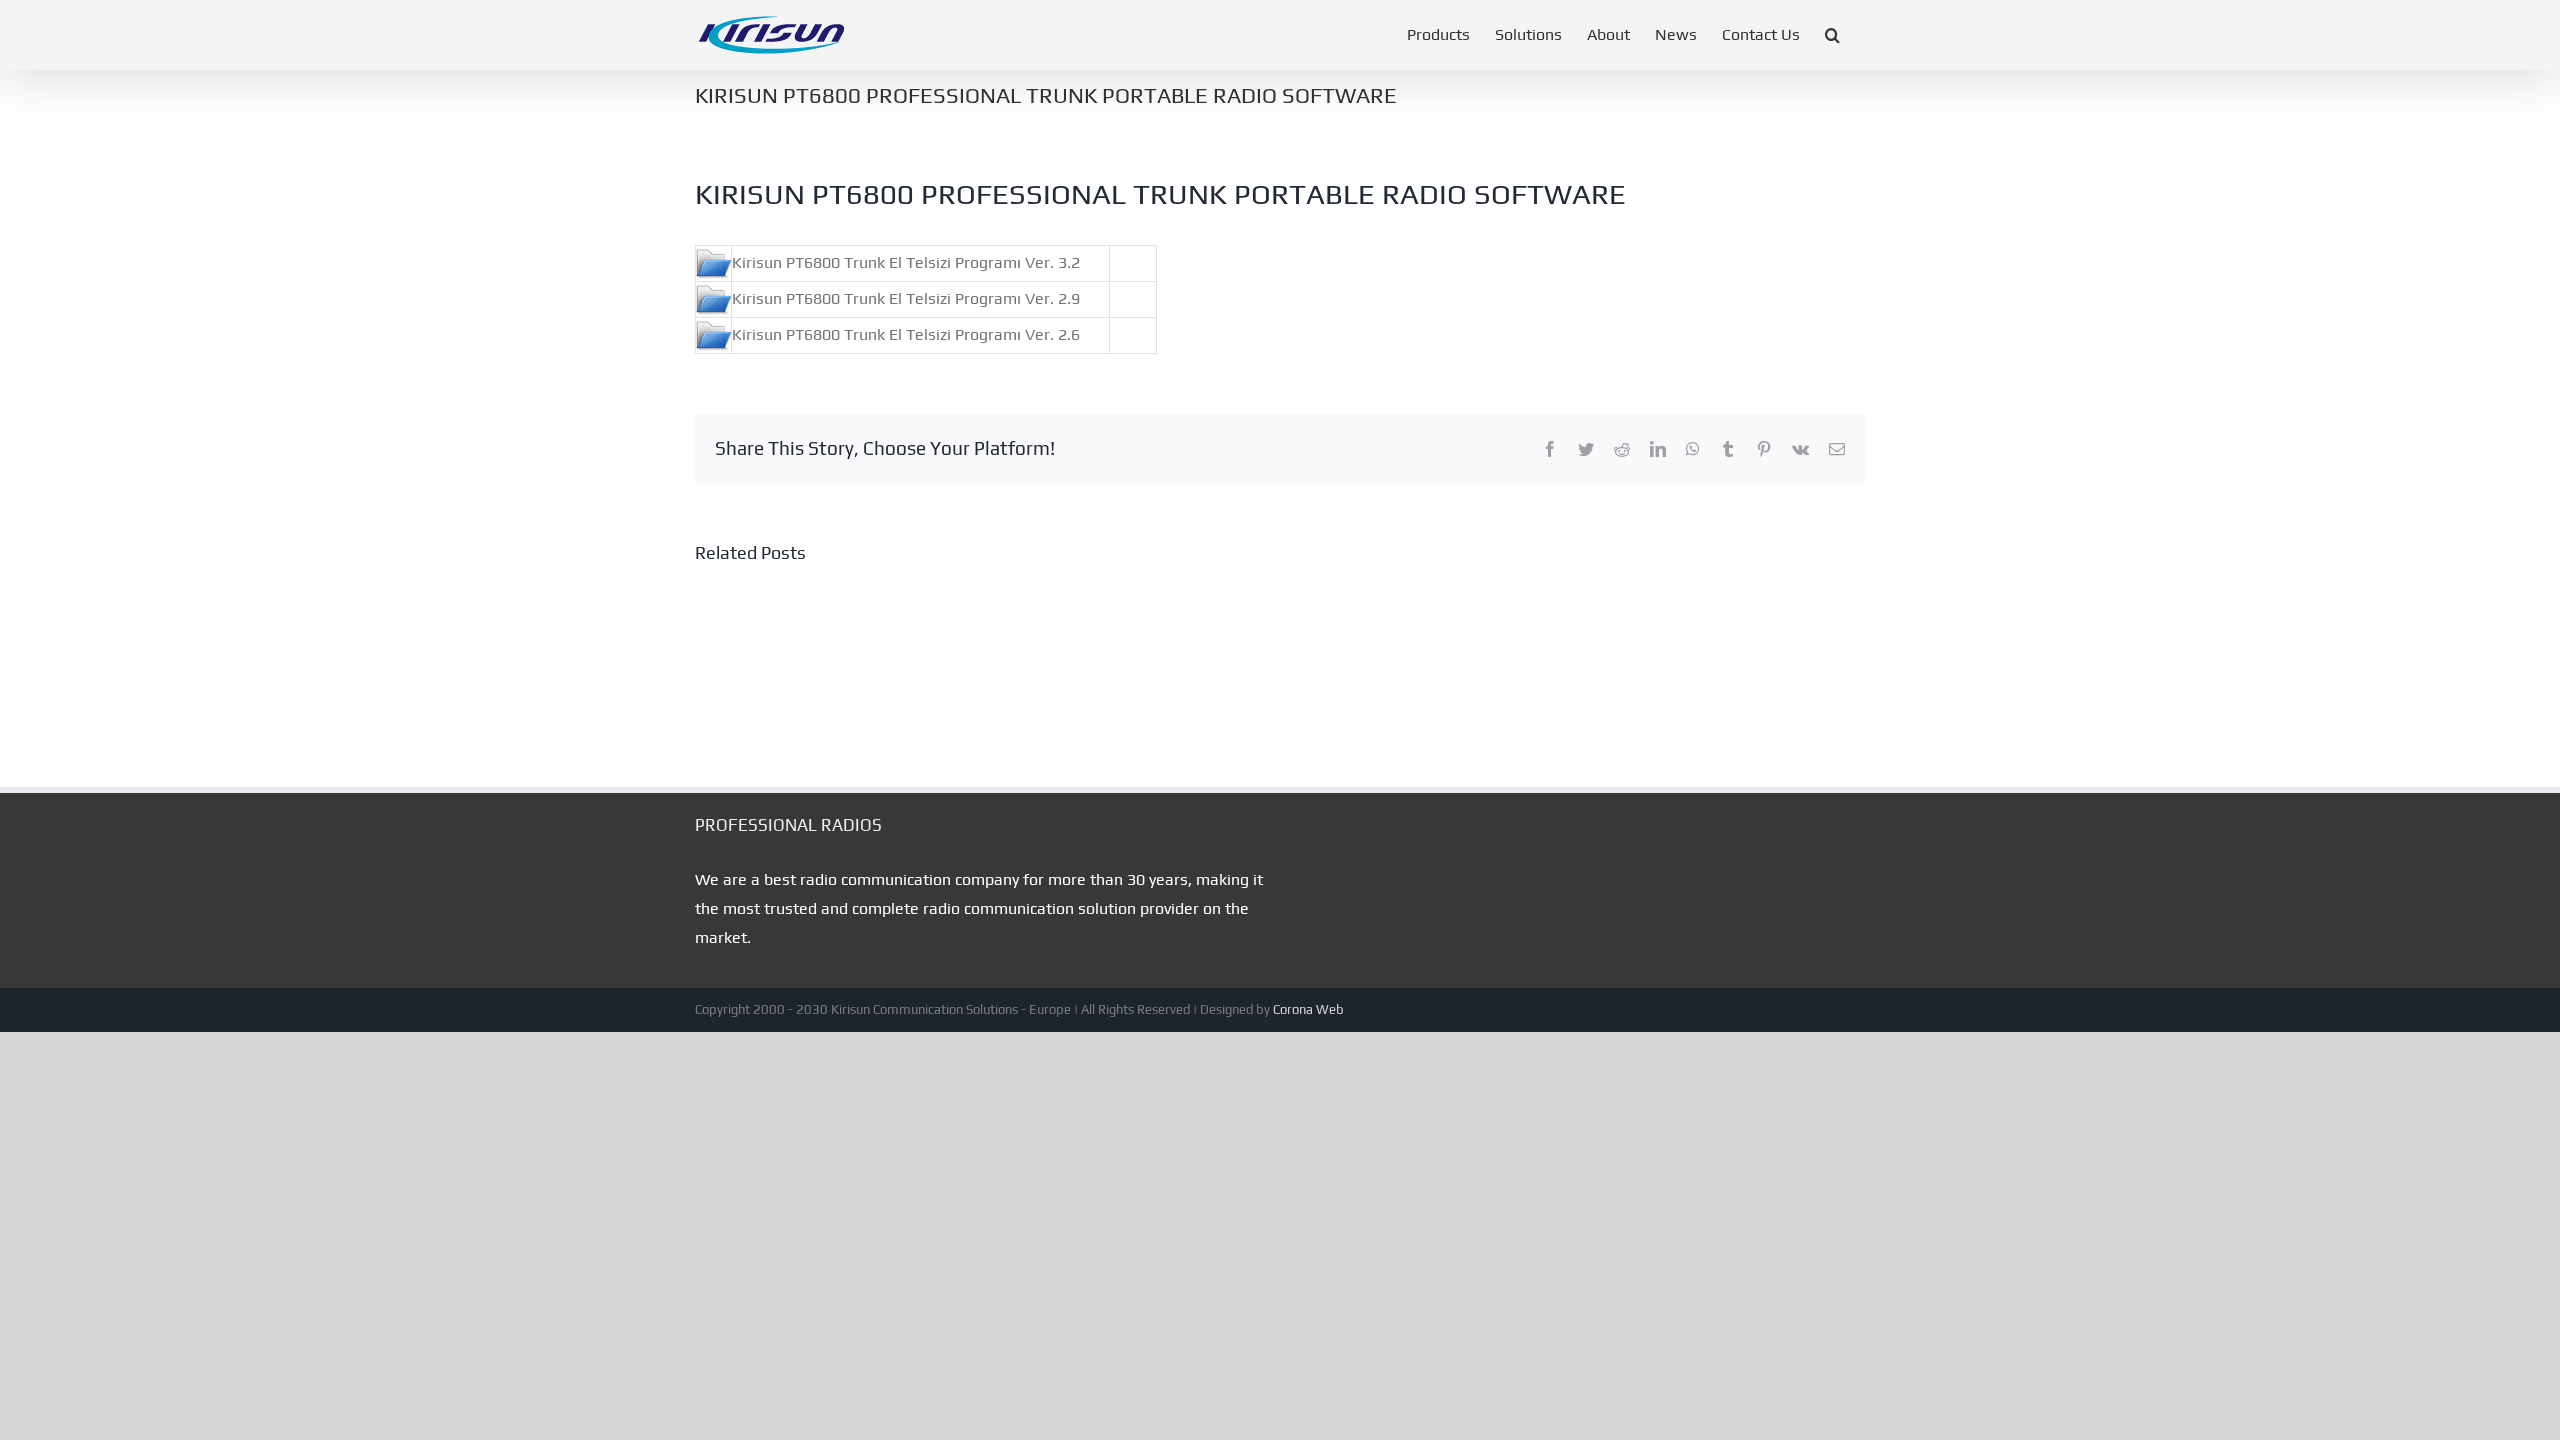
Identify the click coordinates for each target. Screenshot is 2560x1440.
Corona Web (1308, 1009)
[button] (1832, 35)
